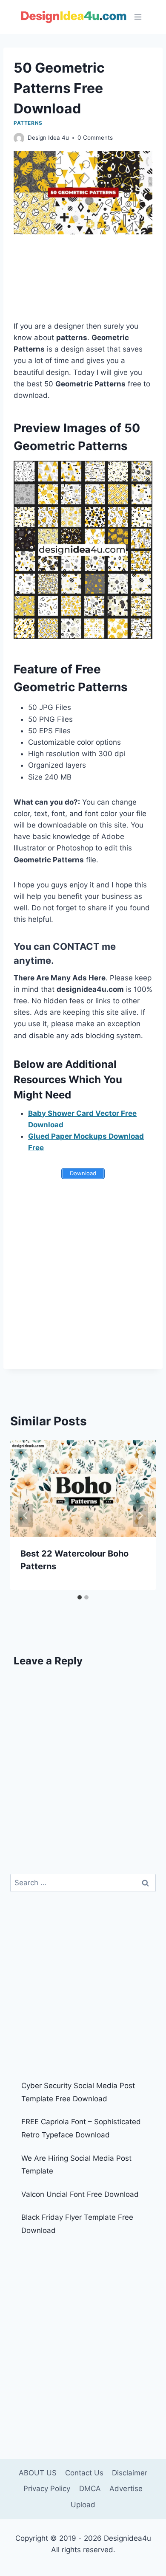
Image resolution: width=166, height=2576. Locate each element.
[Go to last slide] (26, 1515)
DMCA (90, 2489)
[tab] (80, 1597)
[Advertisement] (83, 283)
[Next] (140, 1515)
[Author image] (19, 138)
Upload (83, 2505)
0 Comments (95, 138)
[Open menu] (138, 17)
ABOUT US (38, 2473)
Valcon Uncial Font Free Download (80, 2194)
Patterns (28, 123)
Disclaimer (130, 2473)
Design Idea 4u (48, 138)
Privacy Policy (47, 2489)
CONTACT (76, 946)
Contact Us (84, 2473)
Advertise (126, 2489)
